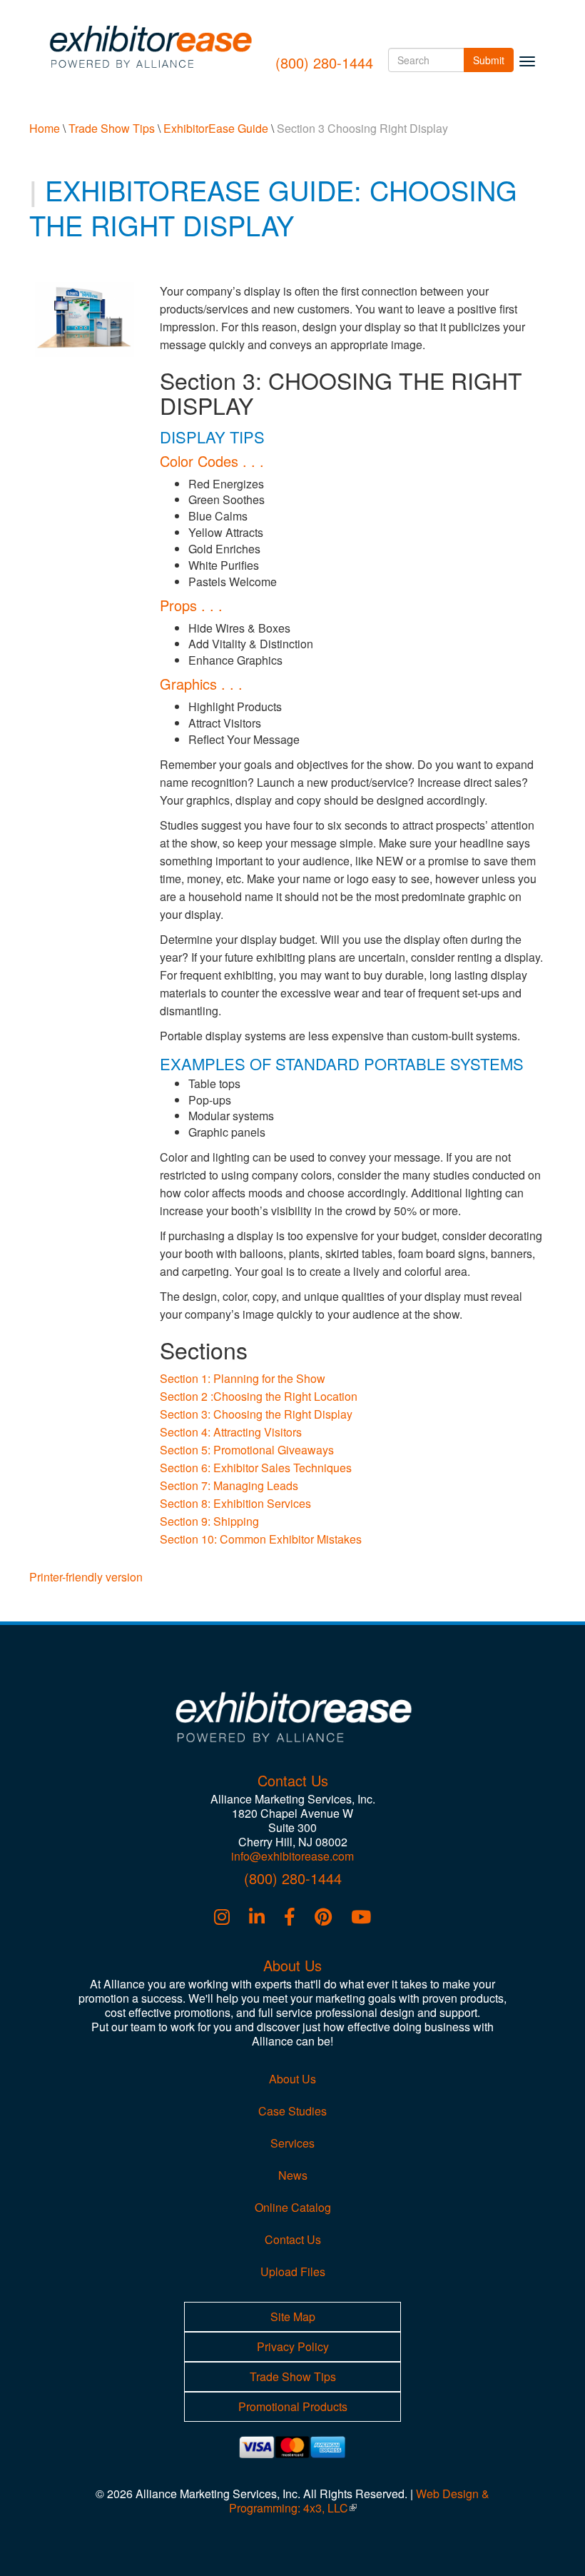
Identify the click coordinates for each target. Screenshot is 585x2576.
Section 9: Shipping (209, 1521)
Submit (493, 60)
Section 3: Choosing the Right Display (256, 1414)
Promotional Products (293, 2406)
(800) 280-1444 (324, 62)
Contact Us (293, 2239)
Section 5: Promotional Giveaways (247, 1450)
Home (45, 128)
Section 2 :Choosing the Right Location (259, 1396)
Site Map (293, 2316)
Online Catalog (293, 2207)
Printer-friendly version (86, 1577)
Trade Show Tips (112, 128)
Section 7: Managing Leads (229, 1485)
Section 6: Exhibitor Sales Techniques (256, 1468)
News (293, 2175)
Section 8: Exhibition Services (235, 1503)
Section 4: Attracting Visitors (231, 1432)
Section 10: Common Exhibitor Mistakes (261, 1539)
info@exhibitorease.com (292, 1856)
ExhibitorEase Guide (216, 128)
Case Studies (292, 2111)
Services (292, 2143)
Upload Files (293, 2271)
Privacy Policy (293, 2346)
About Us (292, 2079)
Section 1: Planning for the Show (243, 1378)
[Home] (155, 46)
